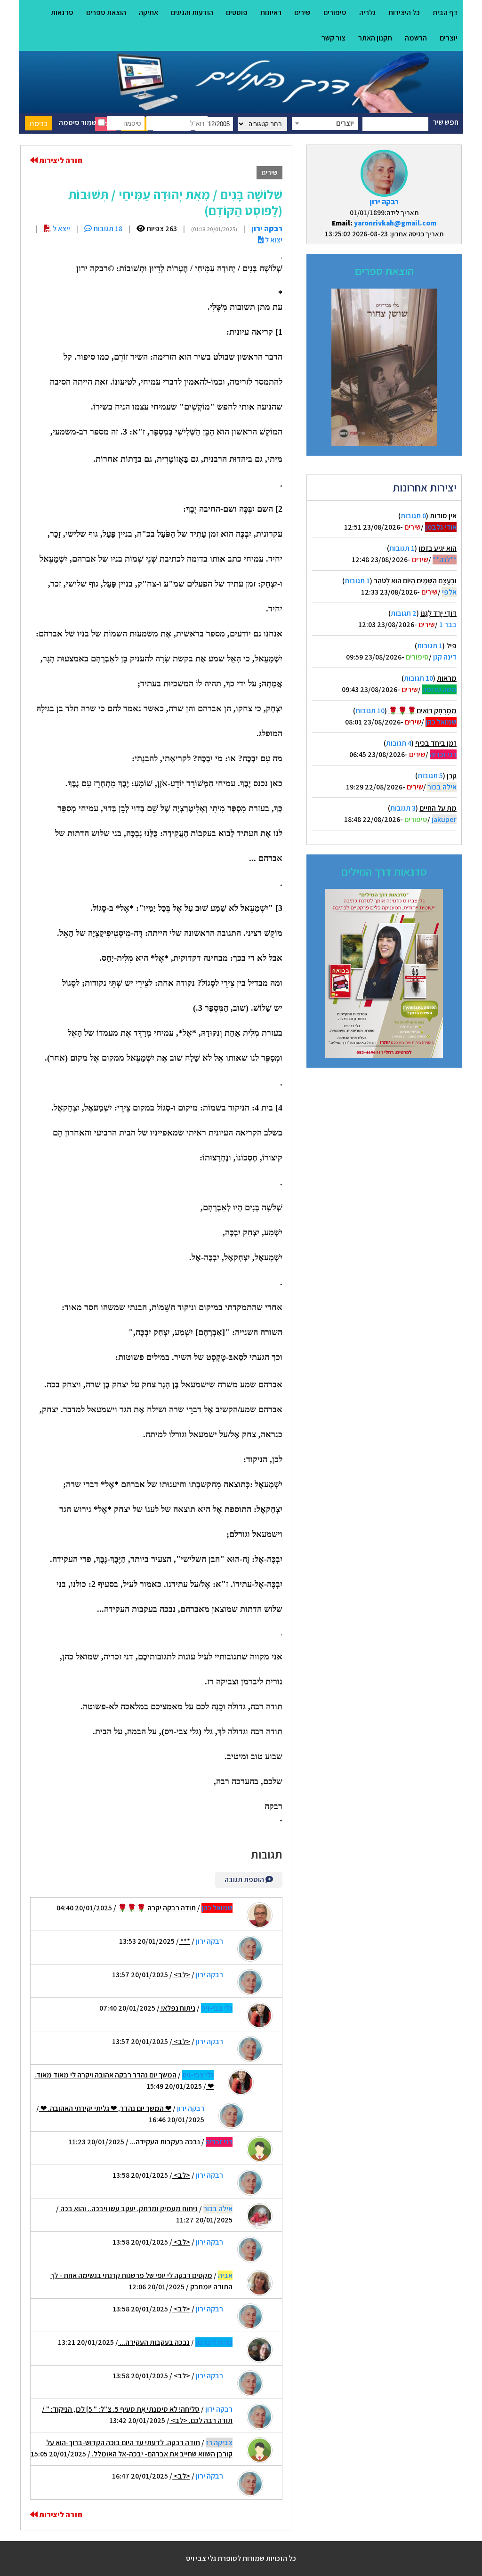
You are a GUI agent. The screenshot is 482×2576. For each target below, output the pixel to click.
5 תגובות (430, 776)
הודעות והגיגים (192, 12)
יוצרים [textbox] (345, 123)
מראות (447, 678)
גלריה (367, 12)
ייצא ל (61, 229)
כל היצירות (404, 12)
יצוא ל (273, 240)
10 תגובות (418, 678)
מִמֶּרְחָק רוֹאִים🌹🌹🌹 (422, 711)
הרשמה (416, 38)
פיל (451, 646)
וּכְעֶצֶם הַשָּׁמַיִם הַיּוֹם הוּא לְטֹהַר (415, 581)
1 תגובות (402, 548)
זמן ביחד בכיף (436, 743)
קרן (452, 776)
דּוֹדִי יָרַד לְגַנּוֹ (438, 613)
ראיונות (271, 12)
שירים (302, 12)
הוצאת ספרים (106, 12)
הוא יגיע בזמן (438, 548)
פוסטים (237, 12)
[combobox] (325, 123)
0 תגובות (413, 516)
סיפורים (335, 12)
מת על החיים (438, 808)
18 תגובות (107, 229)
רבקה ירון (384, 202)
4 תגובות (399, 743)
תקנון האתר (375, 38)
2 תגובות (404, 613)
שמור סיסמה (78, 123)
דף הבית (445, 12)
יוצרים (449, 38)
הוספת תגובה (245, 1880)
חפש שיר (446, 122)
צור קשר (333, 38)
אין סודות (443, 516)
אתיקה (149, 12)
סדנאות (62, 12)
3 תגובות (403, 808)
